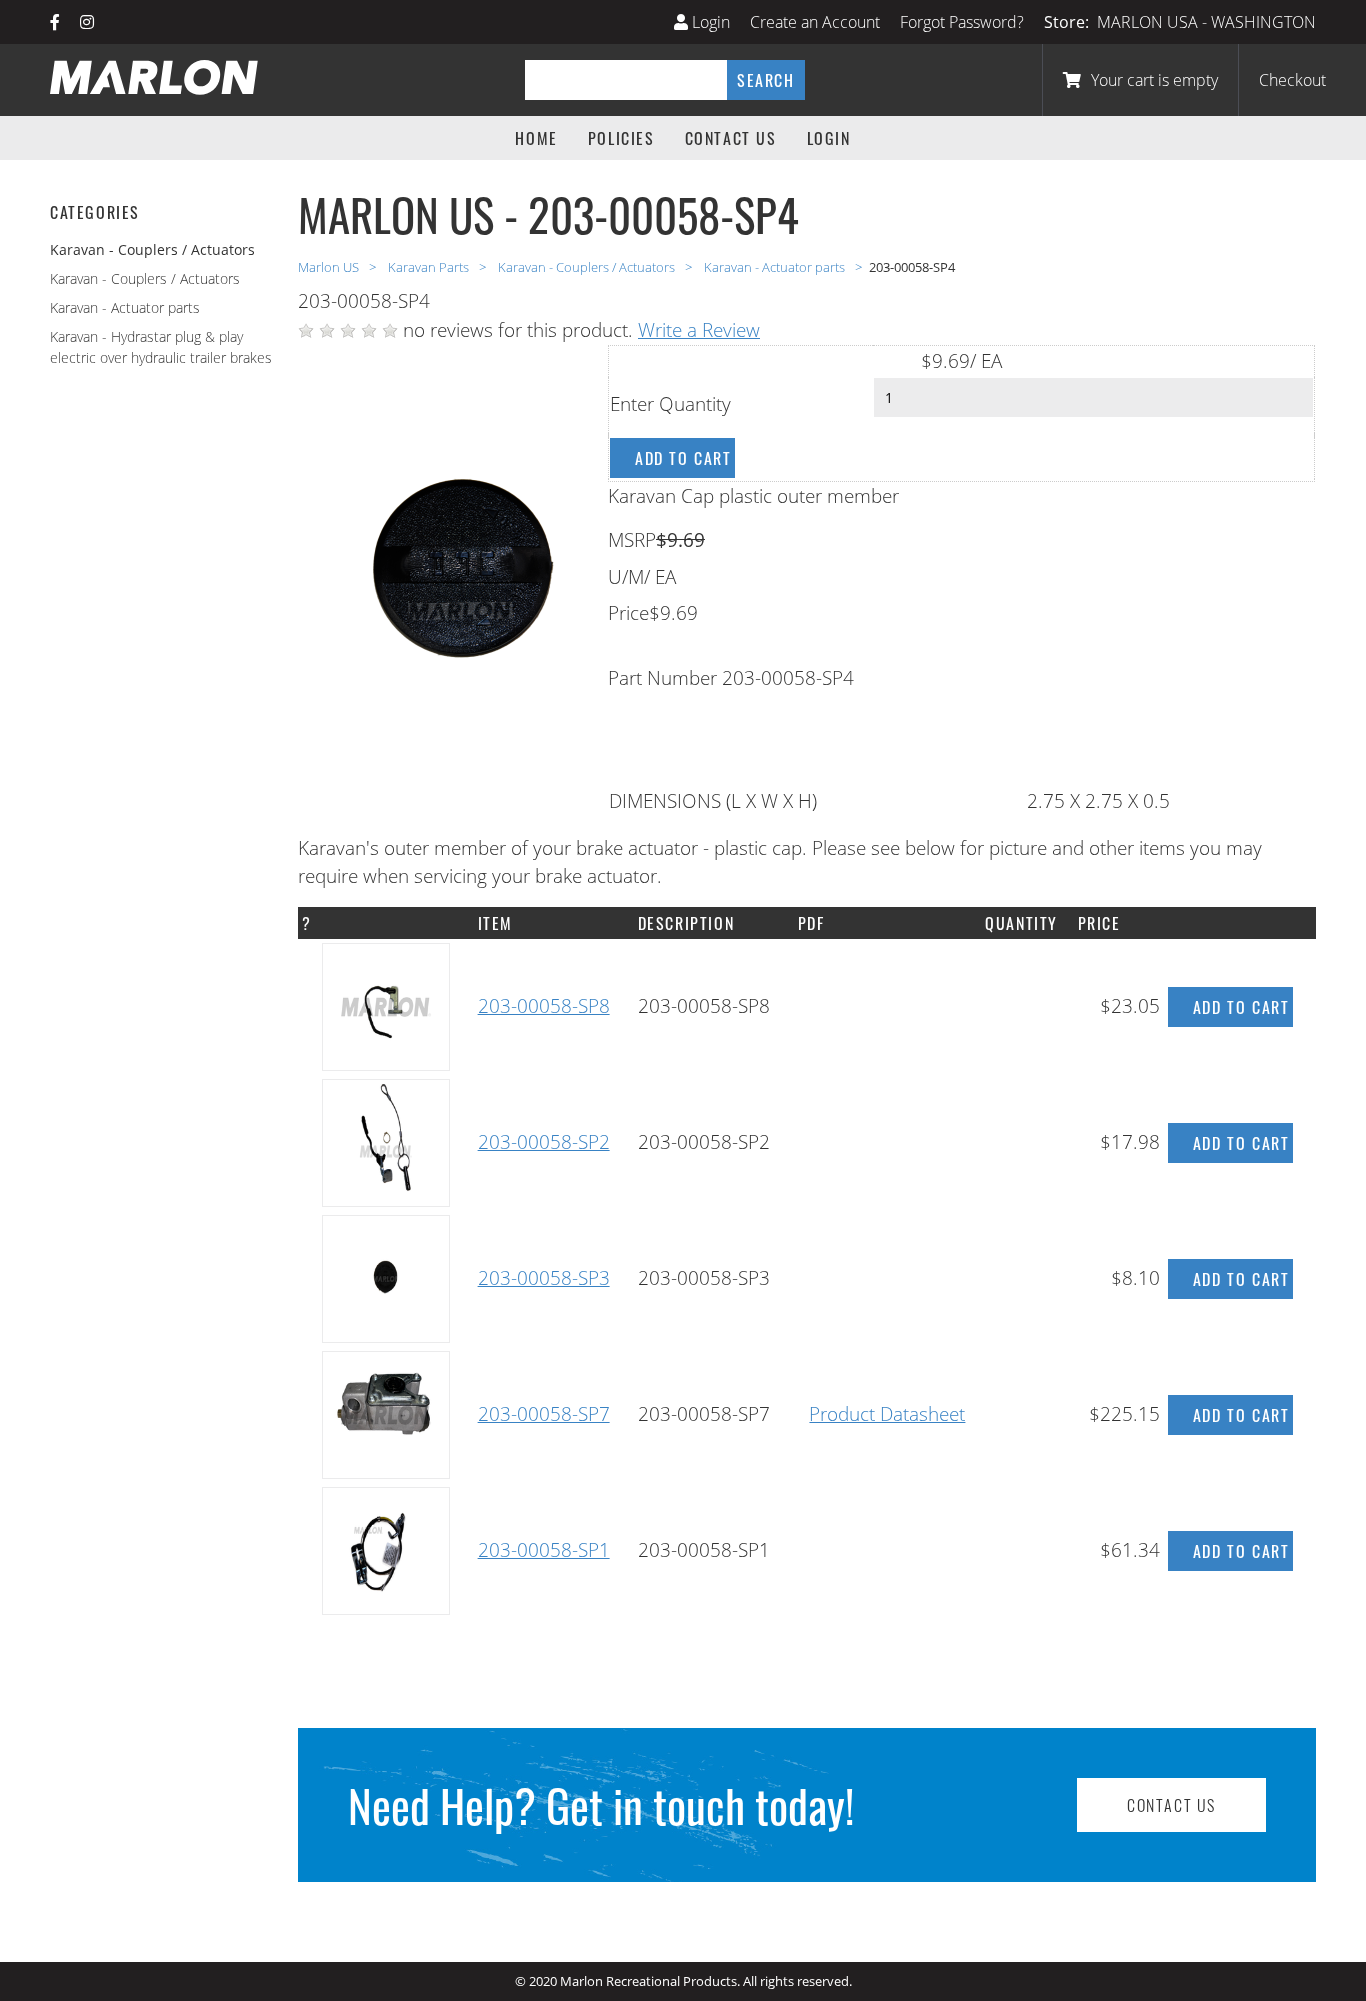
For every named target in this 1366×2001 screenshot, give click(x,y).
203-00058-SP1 (544, 1550)
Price (628, 613)
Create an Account (815, 22)
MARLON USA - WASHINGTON (1206, 22)
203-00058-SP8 (544, 1006)
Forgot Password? (962, 22)
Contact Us (731, 138)
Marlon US (330, 267)
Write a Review (699, 330)
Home (536, 138)
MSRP (632, 540)
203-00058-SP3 (544, 1278)
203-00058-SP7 (544, 1414)
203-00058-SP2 (544, 1142)
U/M (626, 577)
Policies (621, 138)
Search (766, 80)
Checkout (1292, 80)
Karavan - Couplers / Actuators (145, 278)
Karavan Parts (430, 267)
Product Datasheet (887, 1414)
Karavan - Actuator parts (125, 307)
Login (709, 22)
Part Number (662, 678)
